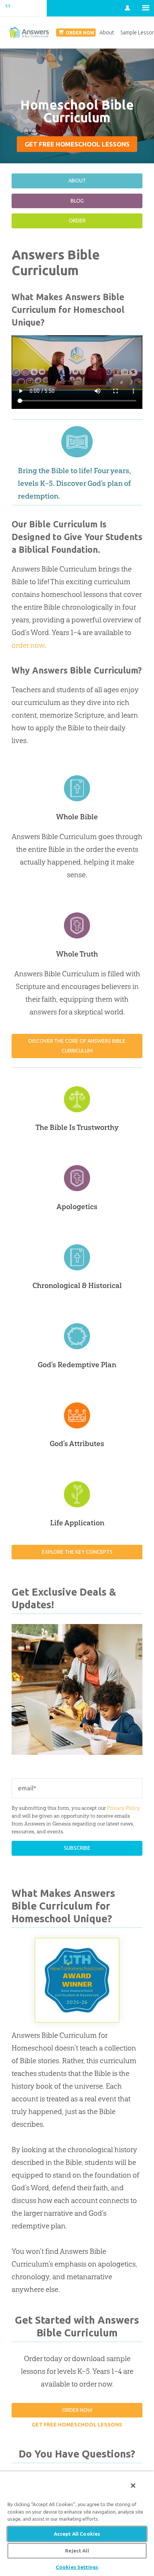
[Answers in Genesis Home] (23, 8)
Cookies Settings (77, 2567)
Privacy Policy (124, 1808)
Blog (77, 201)
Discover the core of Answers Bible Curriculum (77, 1046)
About (77, 181)
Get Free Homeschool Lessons (77, 144)
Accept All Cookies (77, 2534)
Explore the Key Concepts (77, 1552)
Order (77, 221)
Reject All (77, 2551)
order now (28, 645)
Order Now (77, 2410)
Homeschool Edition (29, 33)
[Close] (133, 2486)
